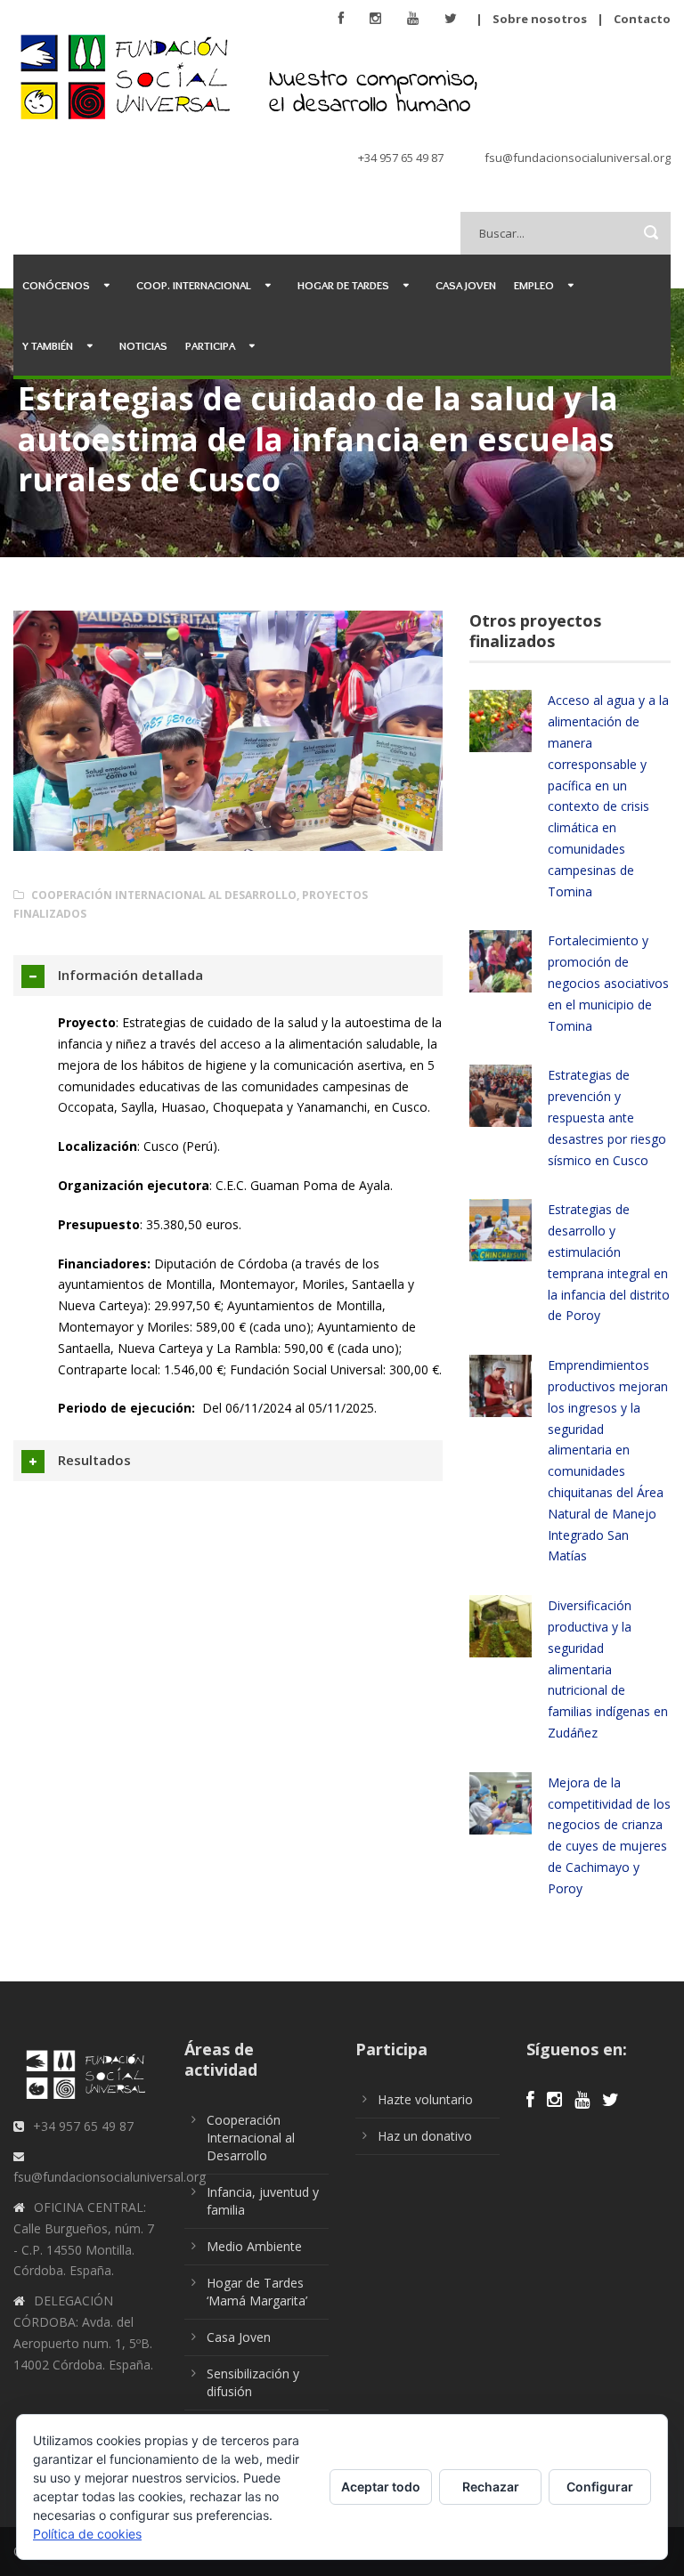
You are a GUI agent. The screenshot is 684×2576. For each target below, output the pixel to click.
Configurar (600, 2487)
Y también (48, 345)
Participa (210, 345)
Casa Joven (466, 285)
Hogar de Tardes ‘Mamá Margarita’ (257, 2292)
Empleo (534, 285)
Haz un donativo (425, 2136)
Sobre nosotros (540, 19)
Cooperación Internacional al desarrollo (164, 895)
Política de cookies (87, 2534)
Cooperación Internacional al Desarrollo (251, 2138)
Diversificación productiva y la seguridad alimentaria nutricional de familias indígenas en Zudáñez (608, 1669)
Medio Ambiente (254, 2246)
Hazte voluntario (425, 2099)
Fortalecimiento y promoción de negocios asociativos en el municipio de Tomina (608, 983)
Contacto (642, 19)
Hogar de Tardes (343, 285)
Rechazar (491, 2487)
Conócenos (56, 285)
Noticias (143, 345)
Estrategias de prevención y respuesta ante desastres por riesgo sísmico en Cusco (607, 1117)
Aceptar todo (381, 2487)
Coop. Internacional (194, 285)
